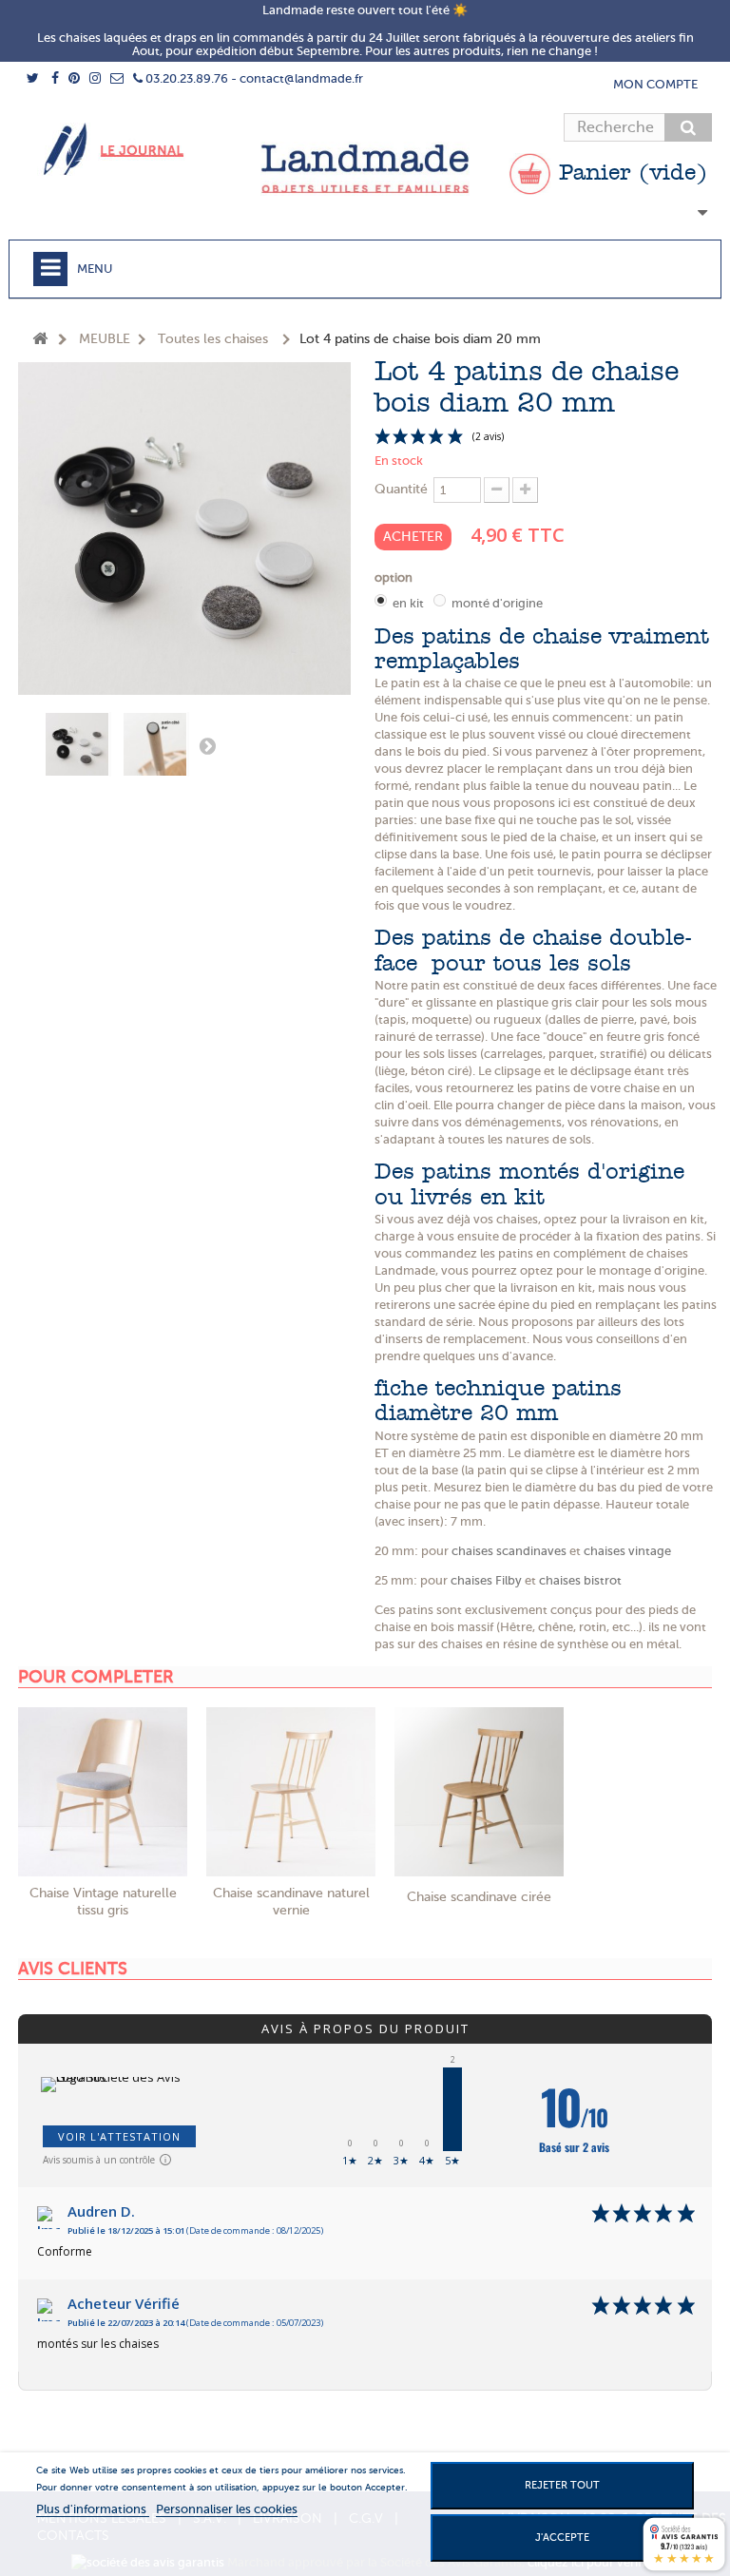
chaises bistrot (580, 1580)
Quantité (401, 489)
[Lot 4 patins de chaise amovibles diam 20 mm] (78, 744)
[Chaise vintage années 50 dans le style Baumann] (103, 1792)
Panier (629, 174)
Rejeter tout (562, 2485)
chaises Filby (486, 1580)
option (396, 577)
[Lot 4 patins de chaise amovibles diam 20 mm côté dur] (156, 744)
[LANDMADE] (365, 169)
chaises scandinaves (509, 1551)
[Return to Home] (40, 340)
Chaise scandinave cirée (479, 1897)
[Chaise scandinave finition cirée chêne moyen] (479, 1792)
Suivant (207, 745)
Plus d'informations (93, 2509)
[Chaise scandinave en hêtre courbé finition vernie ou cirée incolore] (291, 1792)
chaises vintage (627, 1551)
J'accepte (562, 2538)
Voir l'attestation (119, 2136)
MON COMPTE (655, 84)
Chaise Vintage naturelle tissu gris (103, 1902)
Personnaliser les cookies (227, 2509)
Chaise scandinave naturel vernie (291, 1902)
